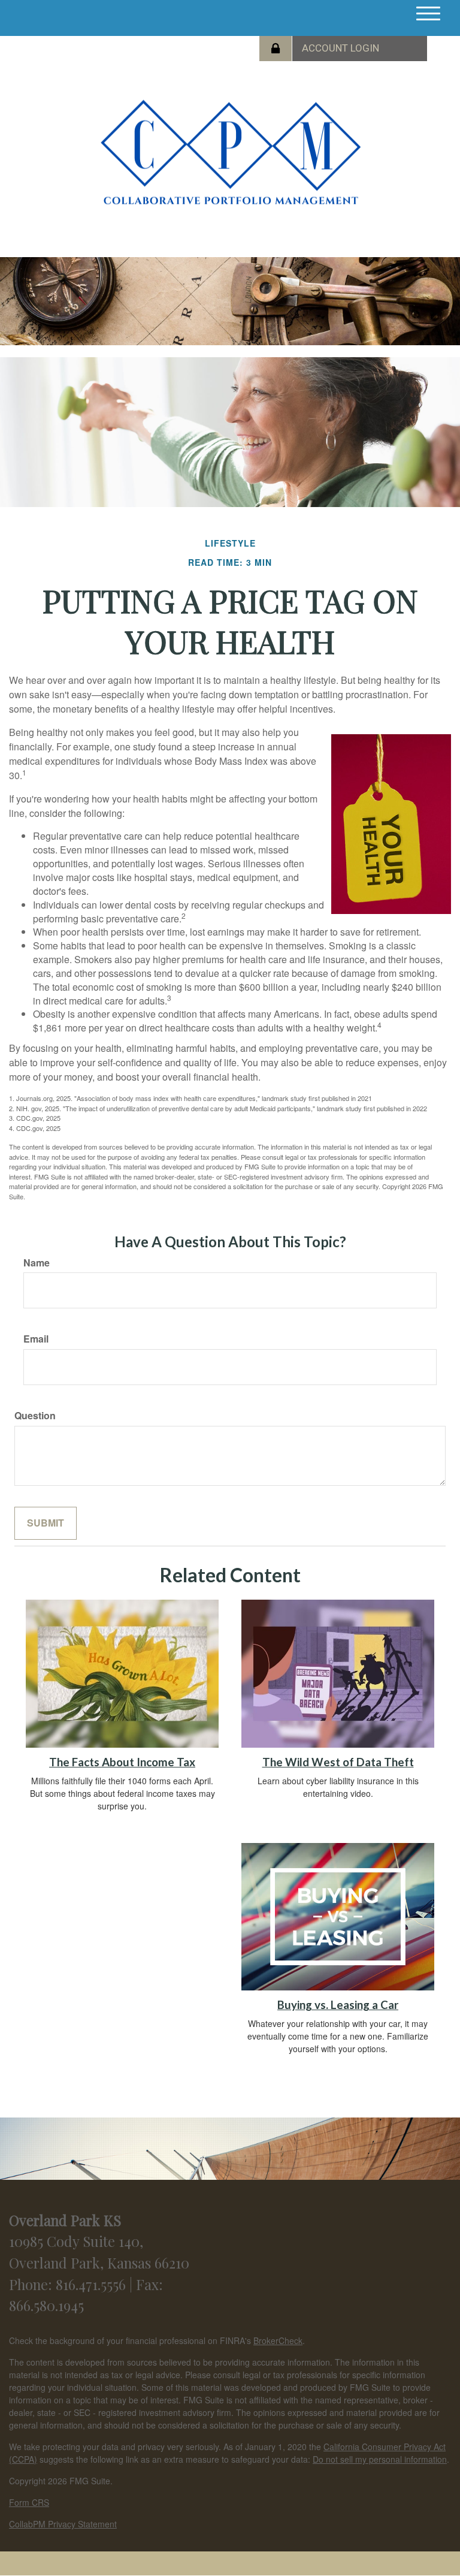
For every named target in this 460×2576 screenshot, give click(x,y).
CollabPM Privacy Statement (63, 2524)
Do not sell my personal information (380, 2459)
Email (36, 1339)
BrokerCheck (278, 2340)
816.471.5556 (93, 2284)
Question (35, 1416)
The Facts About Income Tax (122, 1762)
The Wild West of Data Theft (338, 1762)
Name (37, 1263)
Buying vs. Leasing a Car (338, 2005)
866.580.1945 (46, 2305)
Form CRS (29, 2502)
